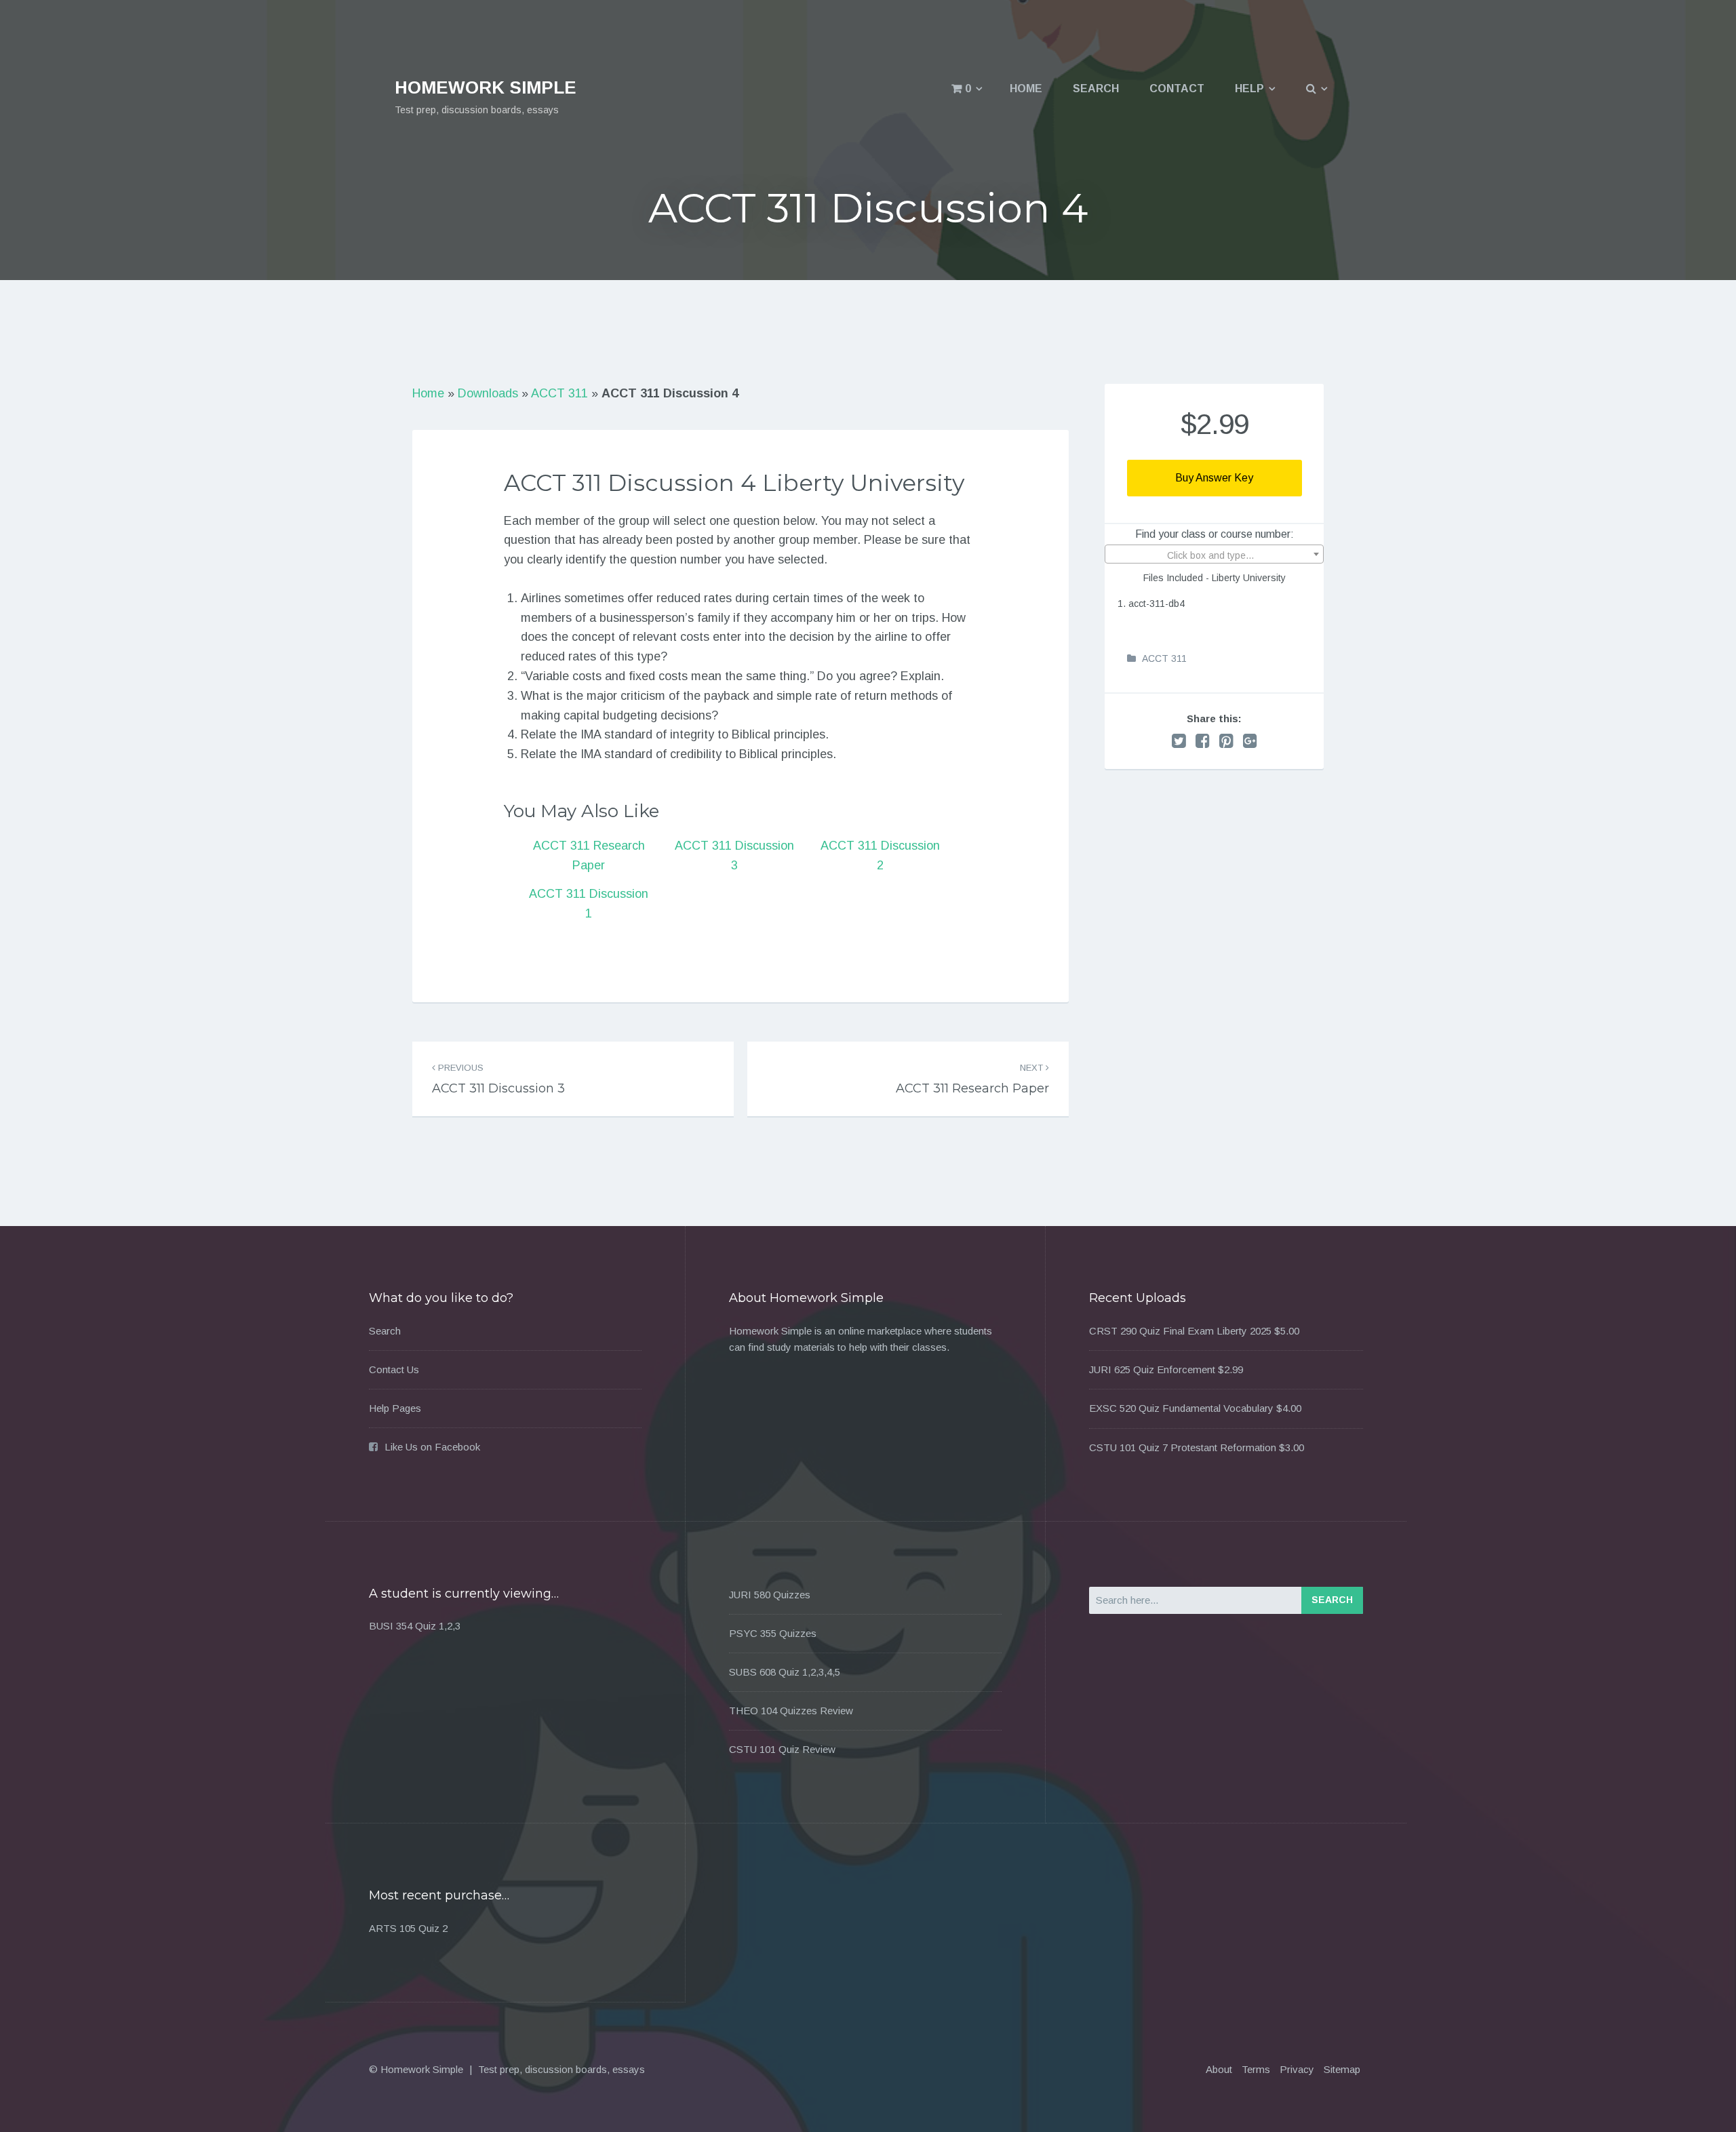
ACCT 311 (559, 393)
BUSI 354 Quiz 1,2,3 (415, 1626)
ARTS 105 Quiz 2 (408, 1928)
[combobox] (1214, 554)
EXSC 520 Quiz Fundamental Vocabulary (1181, 1408)
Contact (1177, 88)
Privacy (1297, 2069)
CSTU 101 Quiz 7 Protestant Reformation (1183, 1447)
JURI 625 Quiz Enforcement (1152, 1369)
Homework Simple (486, 87)
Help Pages (395, 1408)
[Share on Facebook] (1203, 741)
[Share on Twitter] (1179, 741)
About (1219, 2069)
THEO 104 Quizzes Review (791, 1711)
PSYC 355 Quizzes (773, 1633)
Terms (1256, 2069)
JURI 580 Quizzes (770, 1595)
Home (1026, 88)
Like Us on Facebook (432, 1447)
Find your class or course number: (1215, 534)
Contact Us (394, 1369)
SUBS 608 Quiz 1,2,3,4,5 (785, 1672)
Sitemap (1342, 2069)
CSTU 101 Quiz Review (782, 1749)
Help (1249, 88)
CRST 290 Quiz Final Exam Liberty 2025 (1180, 1331)
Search (1096, 88)
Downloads (488, 393)
